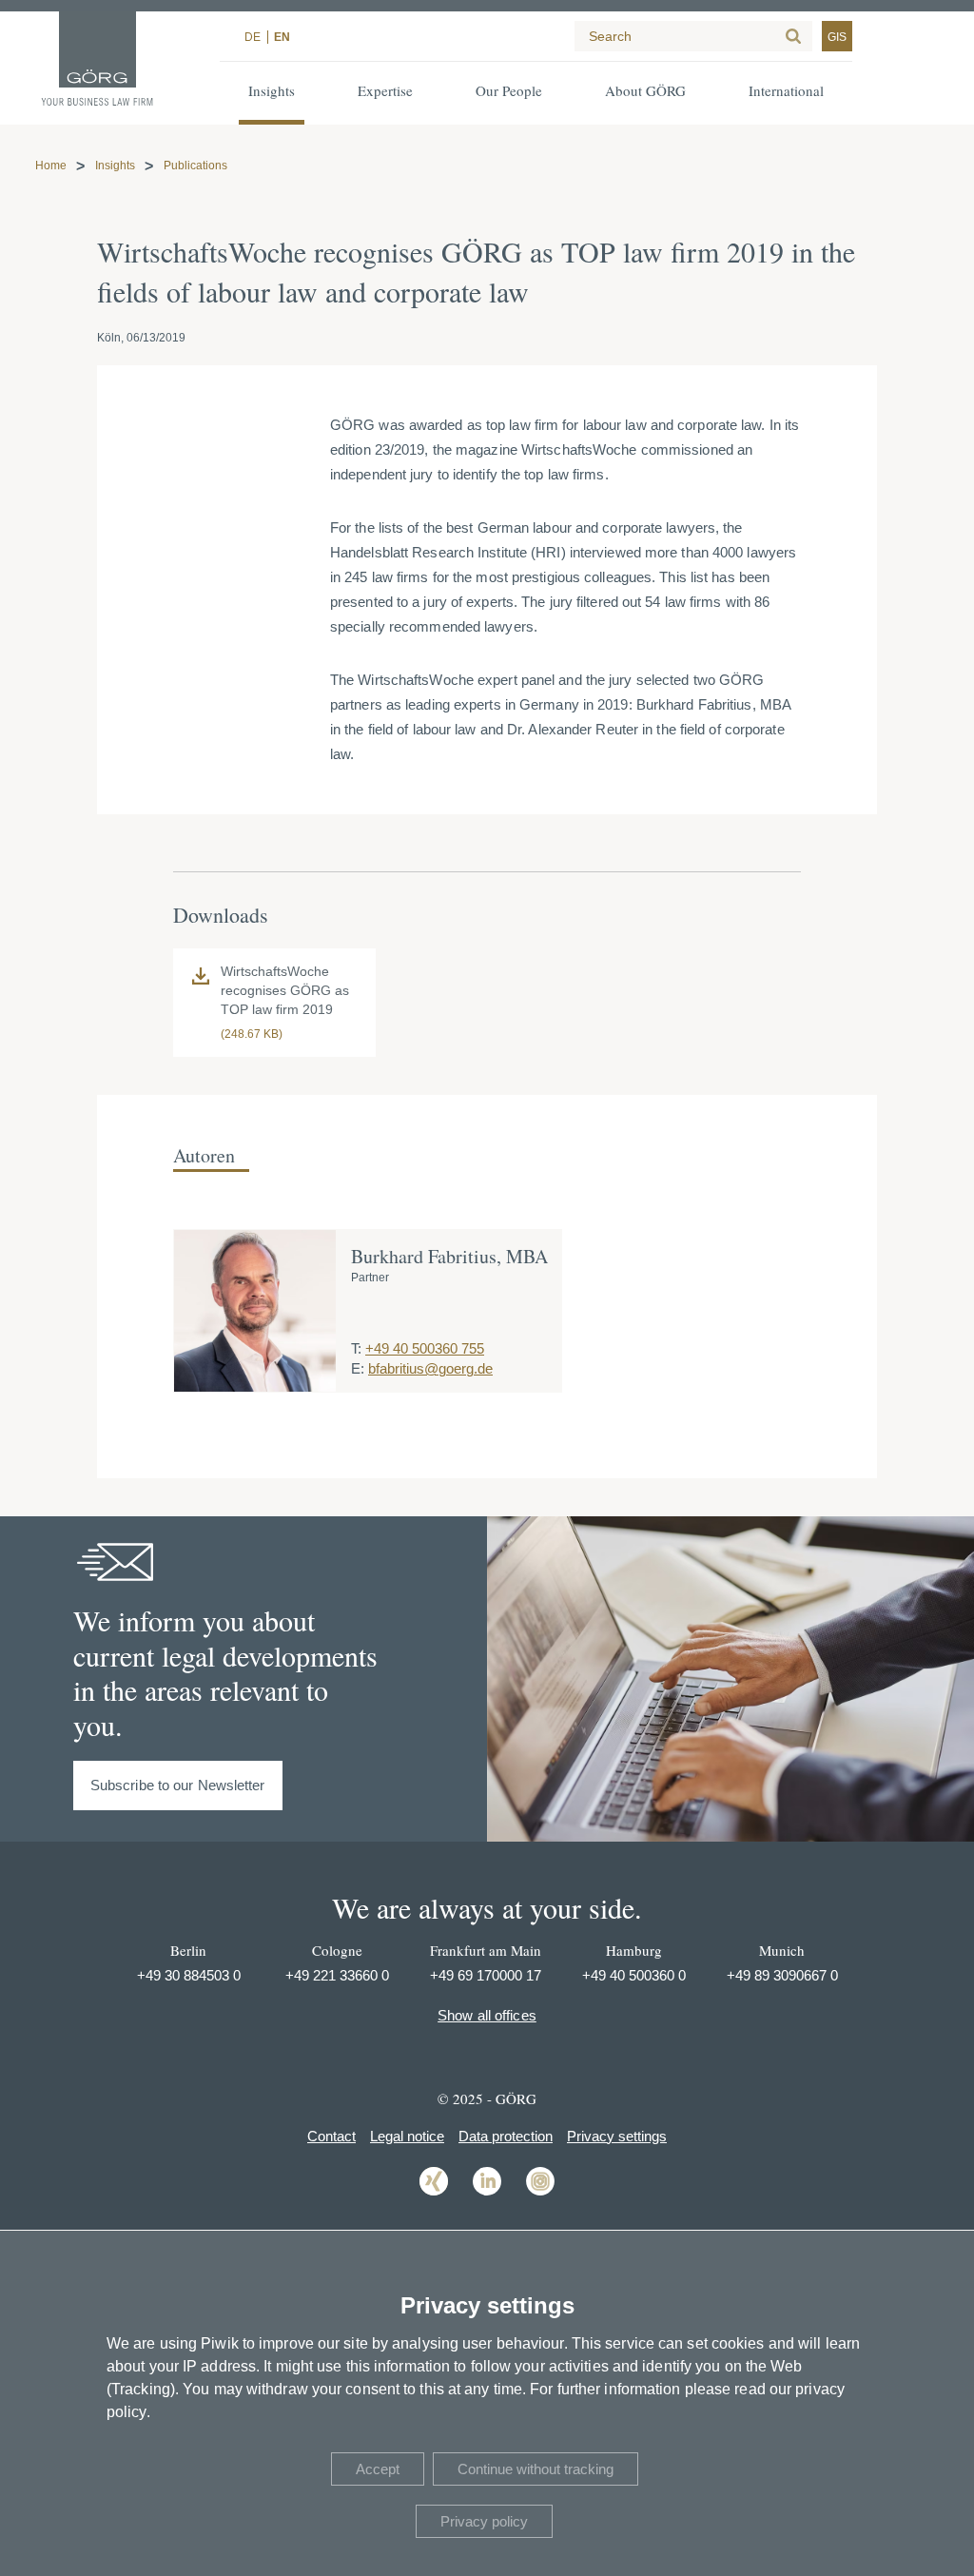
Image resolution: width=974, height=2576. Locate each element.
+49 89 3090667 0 (782, 1975)
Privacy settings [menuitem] (617, 2136)
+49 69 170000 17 (486, 1975)
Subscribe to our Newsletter (178, 1785)
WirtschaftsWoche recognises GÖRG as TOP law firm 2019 (285, 990)
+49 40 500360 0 (634, 1975)
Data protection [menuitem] (506, 2136)
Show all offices (487, 2015)
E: (358, 1368)
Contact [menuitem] (331, 2136)
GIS (837, 37)
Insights (115, 166)
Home (51, 166)
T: (356, 1348)
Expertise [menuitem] (385, 90)
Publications (195, 166)
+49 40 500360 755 (425, 1348)
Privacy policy (484, 2521)
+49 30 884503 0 (189, 1975)
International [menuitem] (786, 90)
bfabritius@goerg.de (430, 1368)
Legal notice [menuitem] (407, 2136)
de (253, 37)
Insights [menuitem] (272, 90)
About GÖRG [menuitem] (645, 90)
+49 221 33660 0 (337, 1975)
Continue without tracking (536, 2469)
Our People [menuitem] (509, 90)
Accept (378, 2469)
